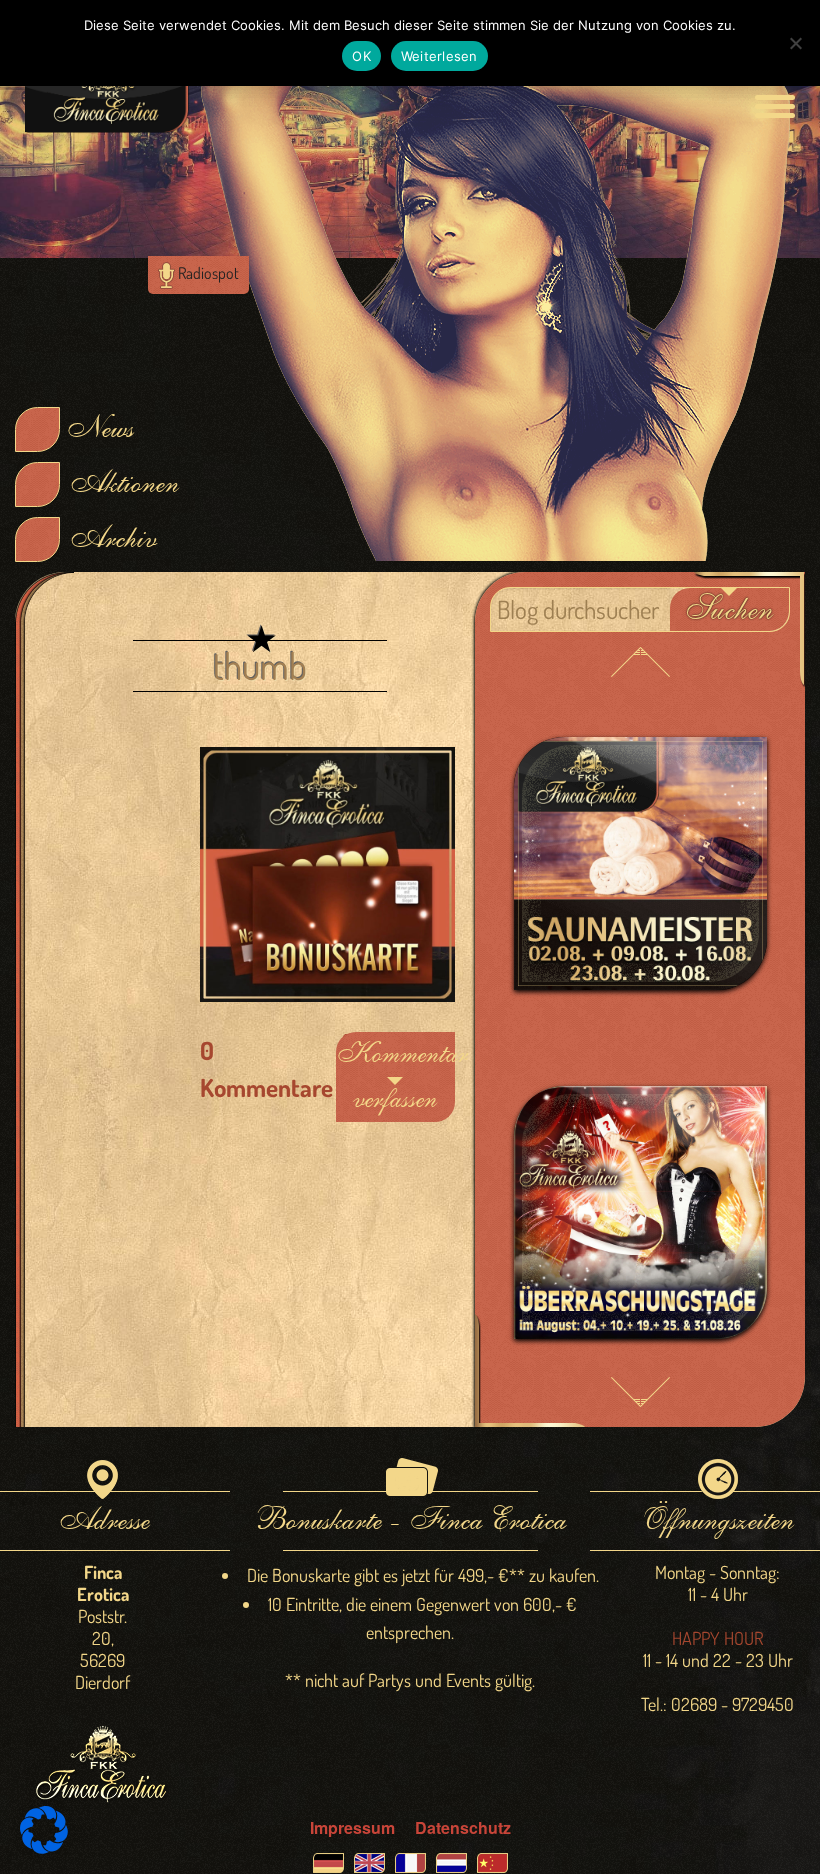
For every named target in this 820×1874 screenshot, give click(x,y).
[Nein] (795, 43)
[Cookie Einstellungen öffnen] (44, 1847)
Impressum (352, 1827)
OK (361, 56)
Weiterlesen (439, 56)
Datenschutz (463, 1827)
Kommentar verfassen (395, 1076)
